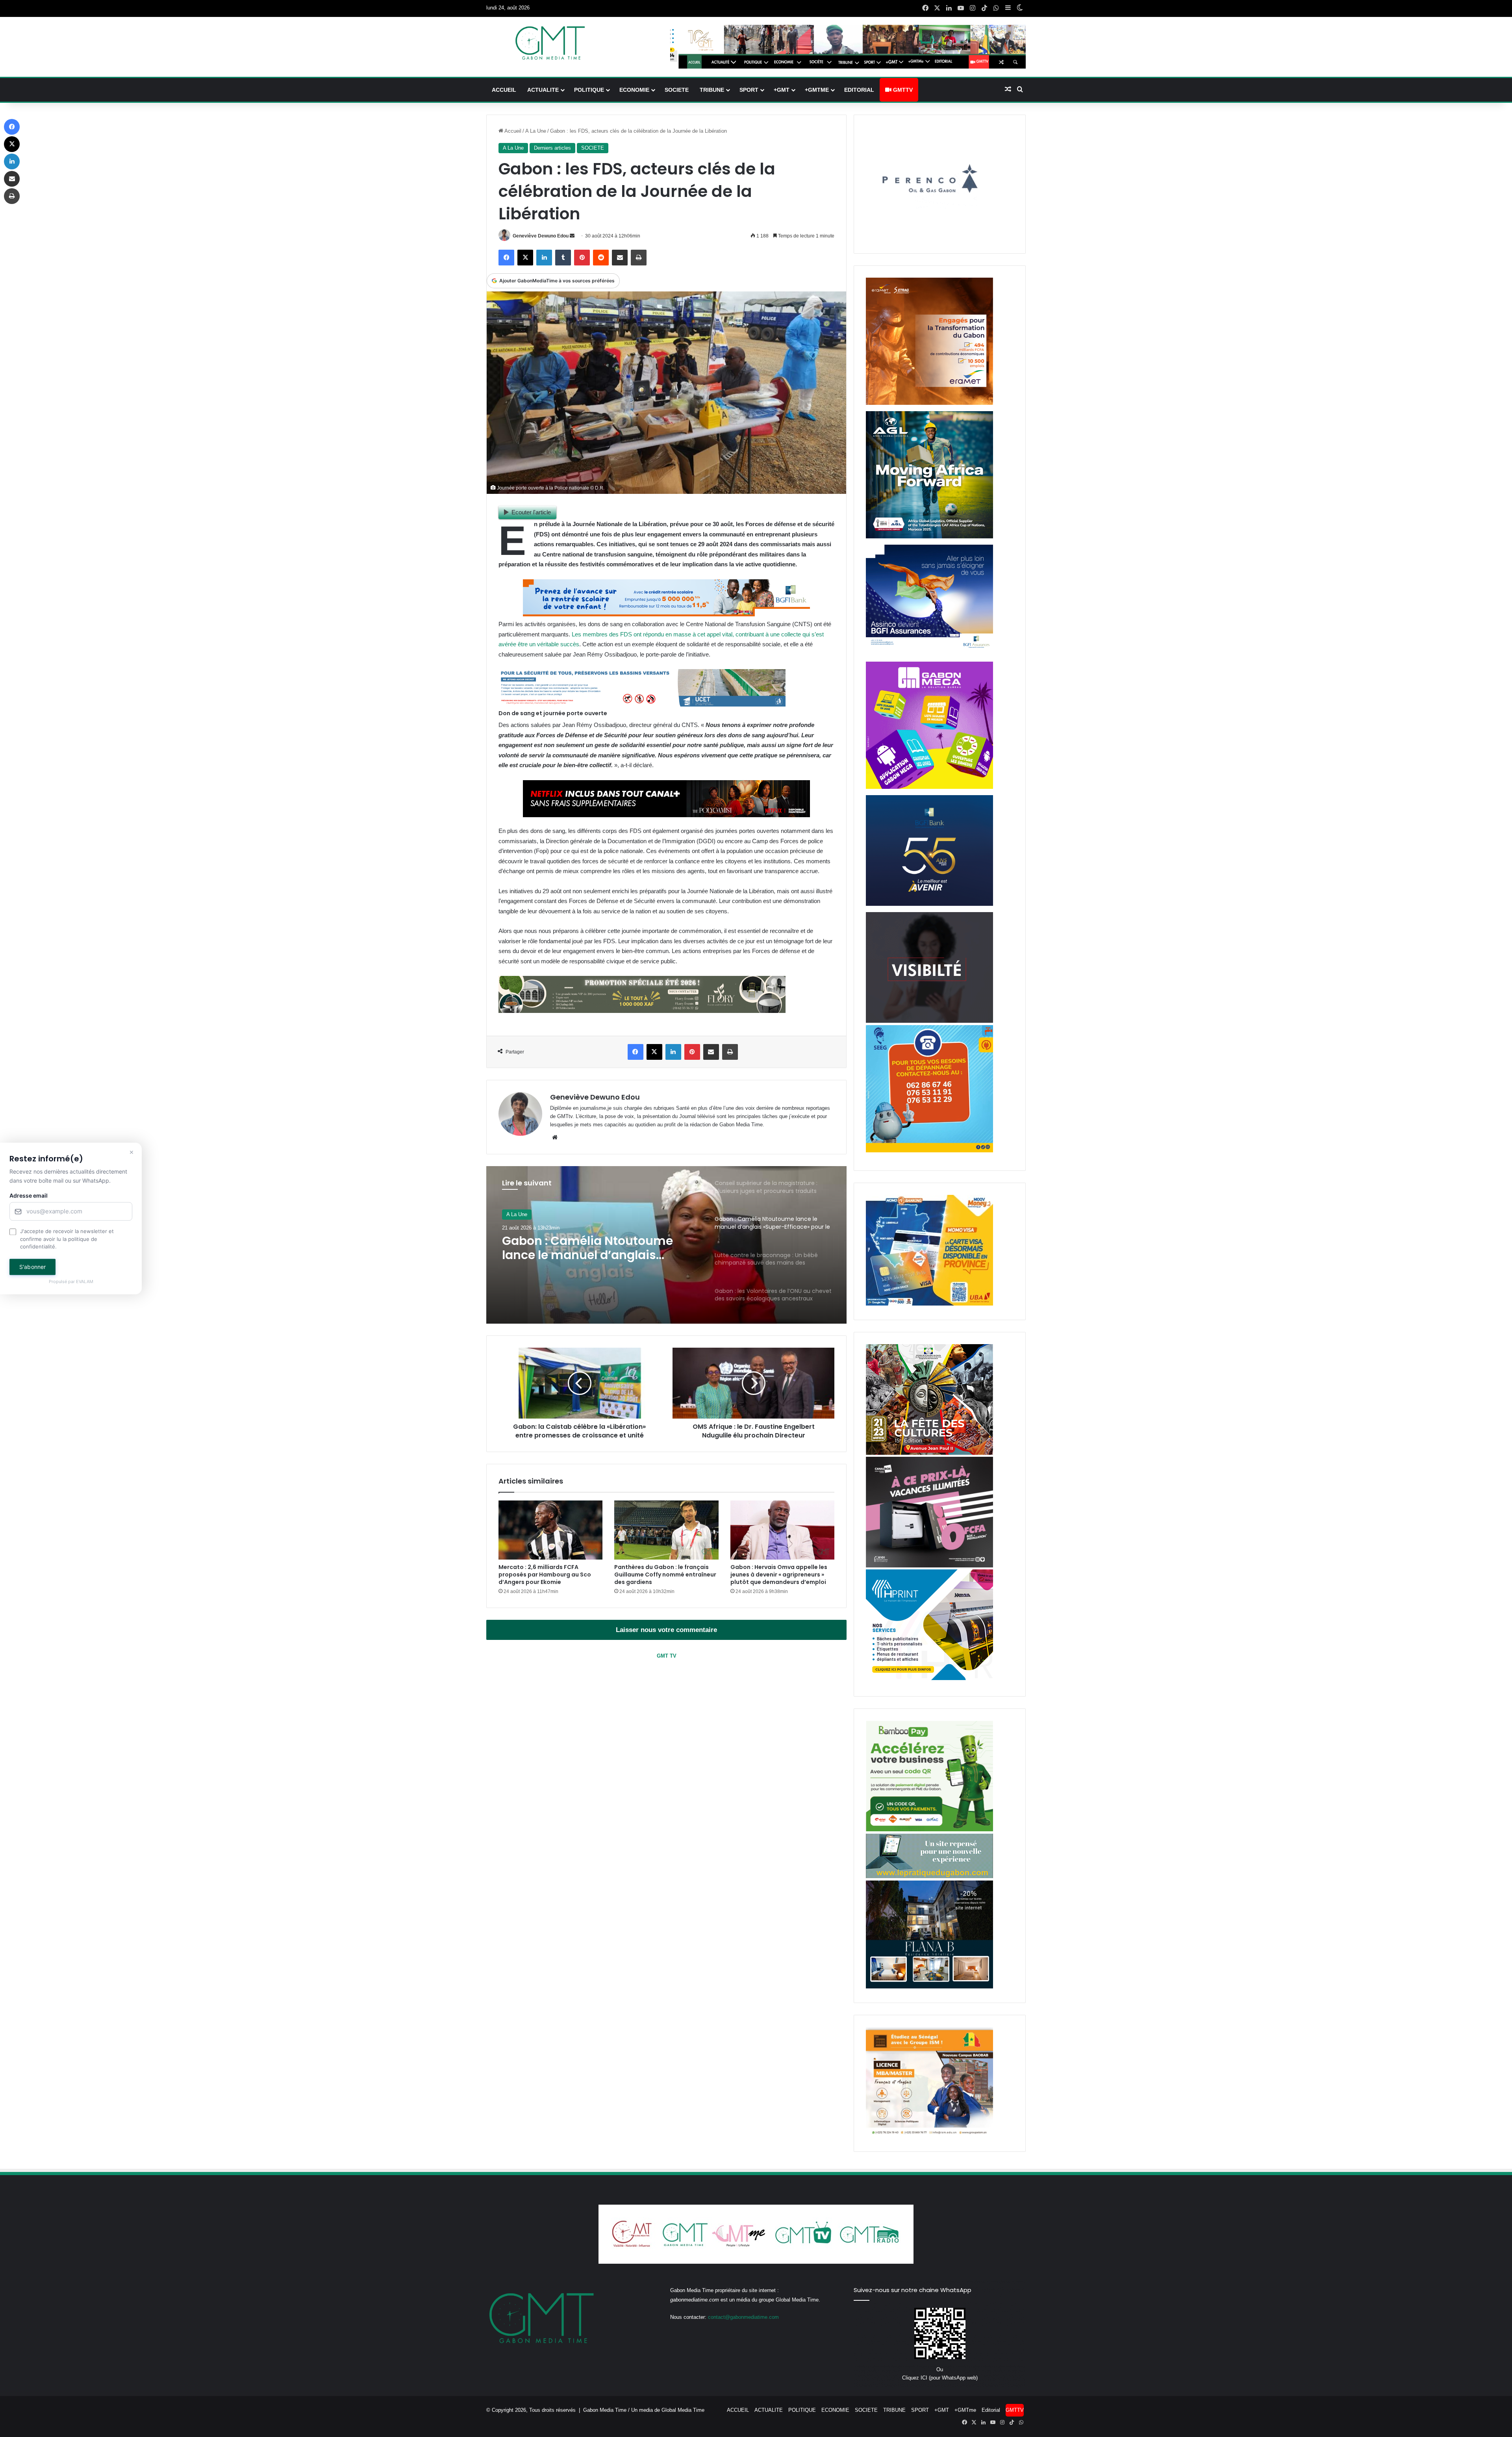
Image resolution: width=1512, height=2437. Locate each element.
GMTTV (902, 90)
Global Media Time (683, 2410)
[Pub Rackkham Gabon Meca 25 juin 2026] (929, 787)
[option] (667, 1245)
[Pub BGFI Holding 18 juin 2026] (929, 904)
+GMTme (817, 90)
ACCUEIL (504, 90)
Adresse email (29, 1196)
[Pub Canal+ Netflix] (666, 815)
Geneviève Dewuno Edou (541, 236)
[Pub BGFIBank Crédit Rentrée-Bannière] (666, 614)
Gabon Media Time (605, 2410)
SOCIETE (677, 90)
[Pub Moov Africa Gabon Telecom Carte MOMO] (929, 1304)
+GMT (782, 90)
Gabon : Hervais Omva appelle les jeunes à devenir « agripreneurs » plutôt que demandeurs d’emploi (779, 1575)
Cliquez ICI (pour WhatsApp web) (940, 2378)
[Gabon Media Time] (550, 43)
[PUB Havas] (929, 654)
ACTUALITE (543, 90)
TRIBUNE (712, 90)
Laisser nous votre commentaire (666, 1630)
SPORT (749, 90)
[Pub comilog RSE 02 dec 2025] (929, 403)
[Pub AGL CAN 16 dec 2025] (929, 537)
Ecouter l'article (531, 512)
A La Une (536, 131)
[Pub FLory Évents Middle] (642, 1011)
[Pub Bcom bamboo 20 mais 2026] (929, 1830)
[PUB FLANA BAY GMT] (929, 1987)
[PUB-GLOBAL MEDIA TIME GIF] (929, 1021)
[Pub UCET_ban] (642, 704)
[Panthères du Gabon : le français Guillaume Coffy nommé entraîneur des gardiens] (666, 1530)
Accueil (512, 131)
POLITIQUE (589, 90)
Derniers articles (552, 148)
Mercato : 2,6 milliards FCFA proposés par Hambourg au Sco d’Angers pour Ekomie (545, 1575)
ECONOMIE (634, 90)
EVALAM (85, 1282)
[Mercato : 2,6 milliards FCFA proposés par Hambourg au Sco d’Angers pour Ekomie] (550, 1530)
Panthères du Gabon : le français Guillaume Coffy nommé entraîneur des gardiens (665, 1575)
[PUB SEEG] (929, 1151)
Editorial (859, 90)
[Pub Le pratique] (929, 1876)
